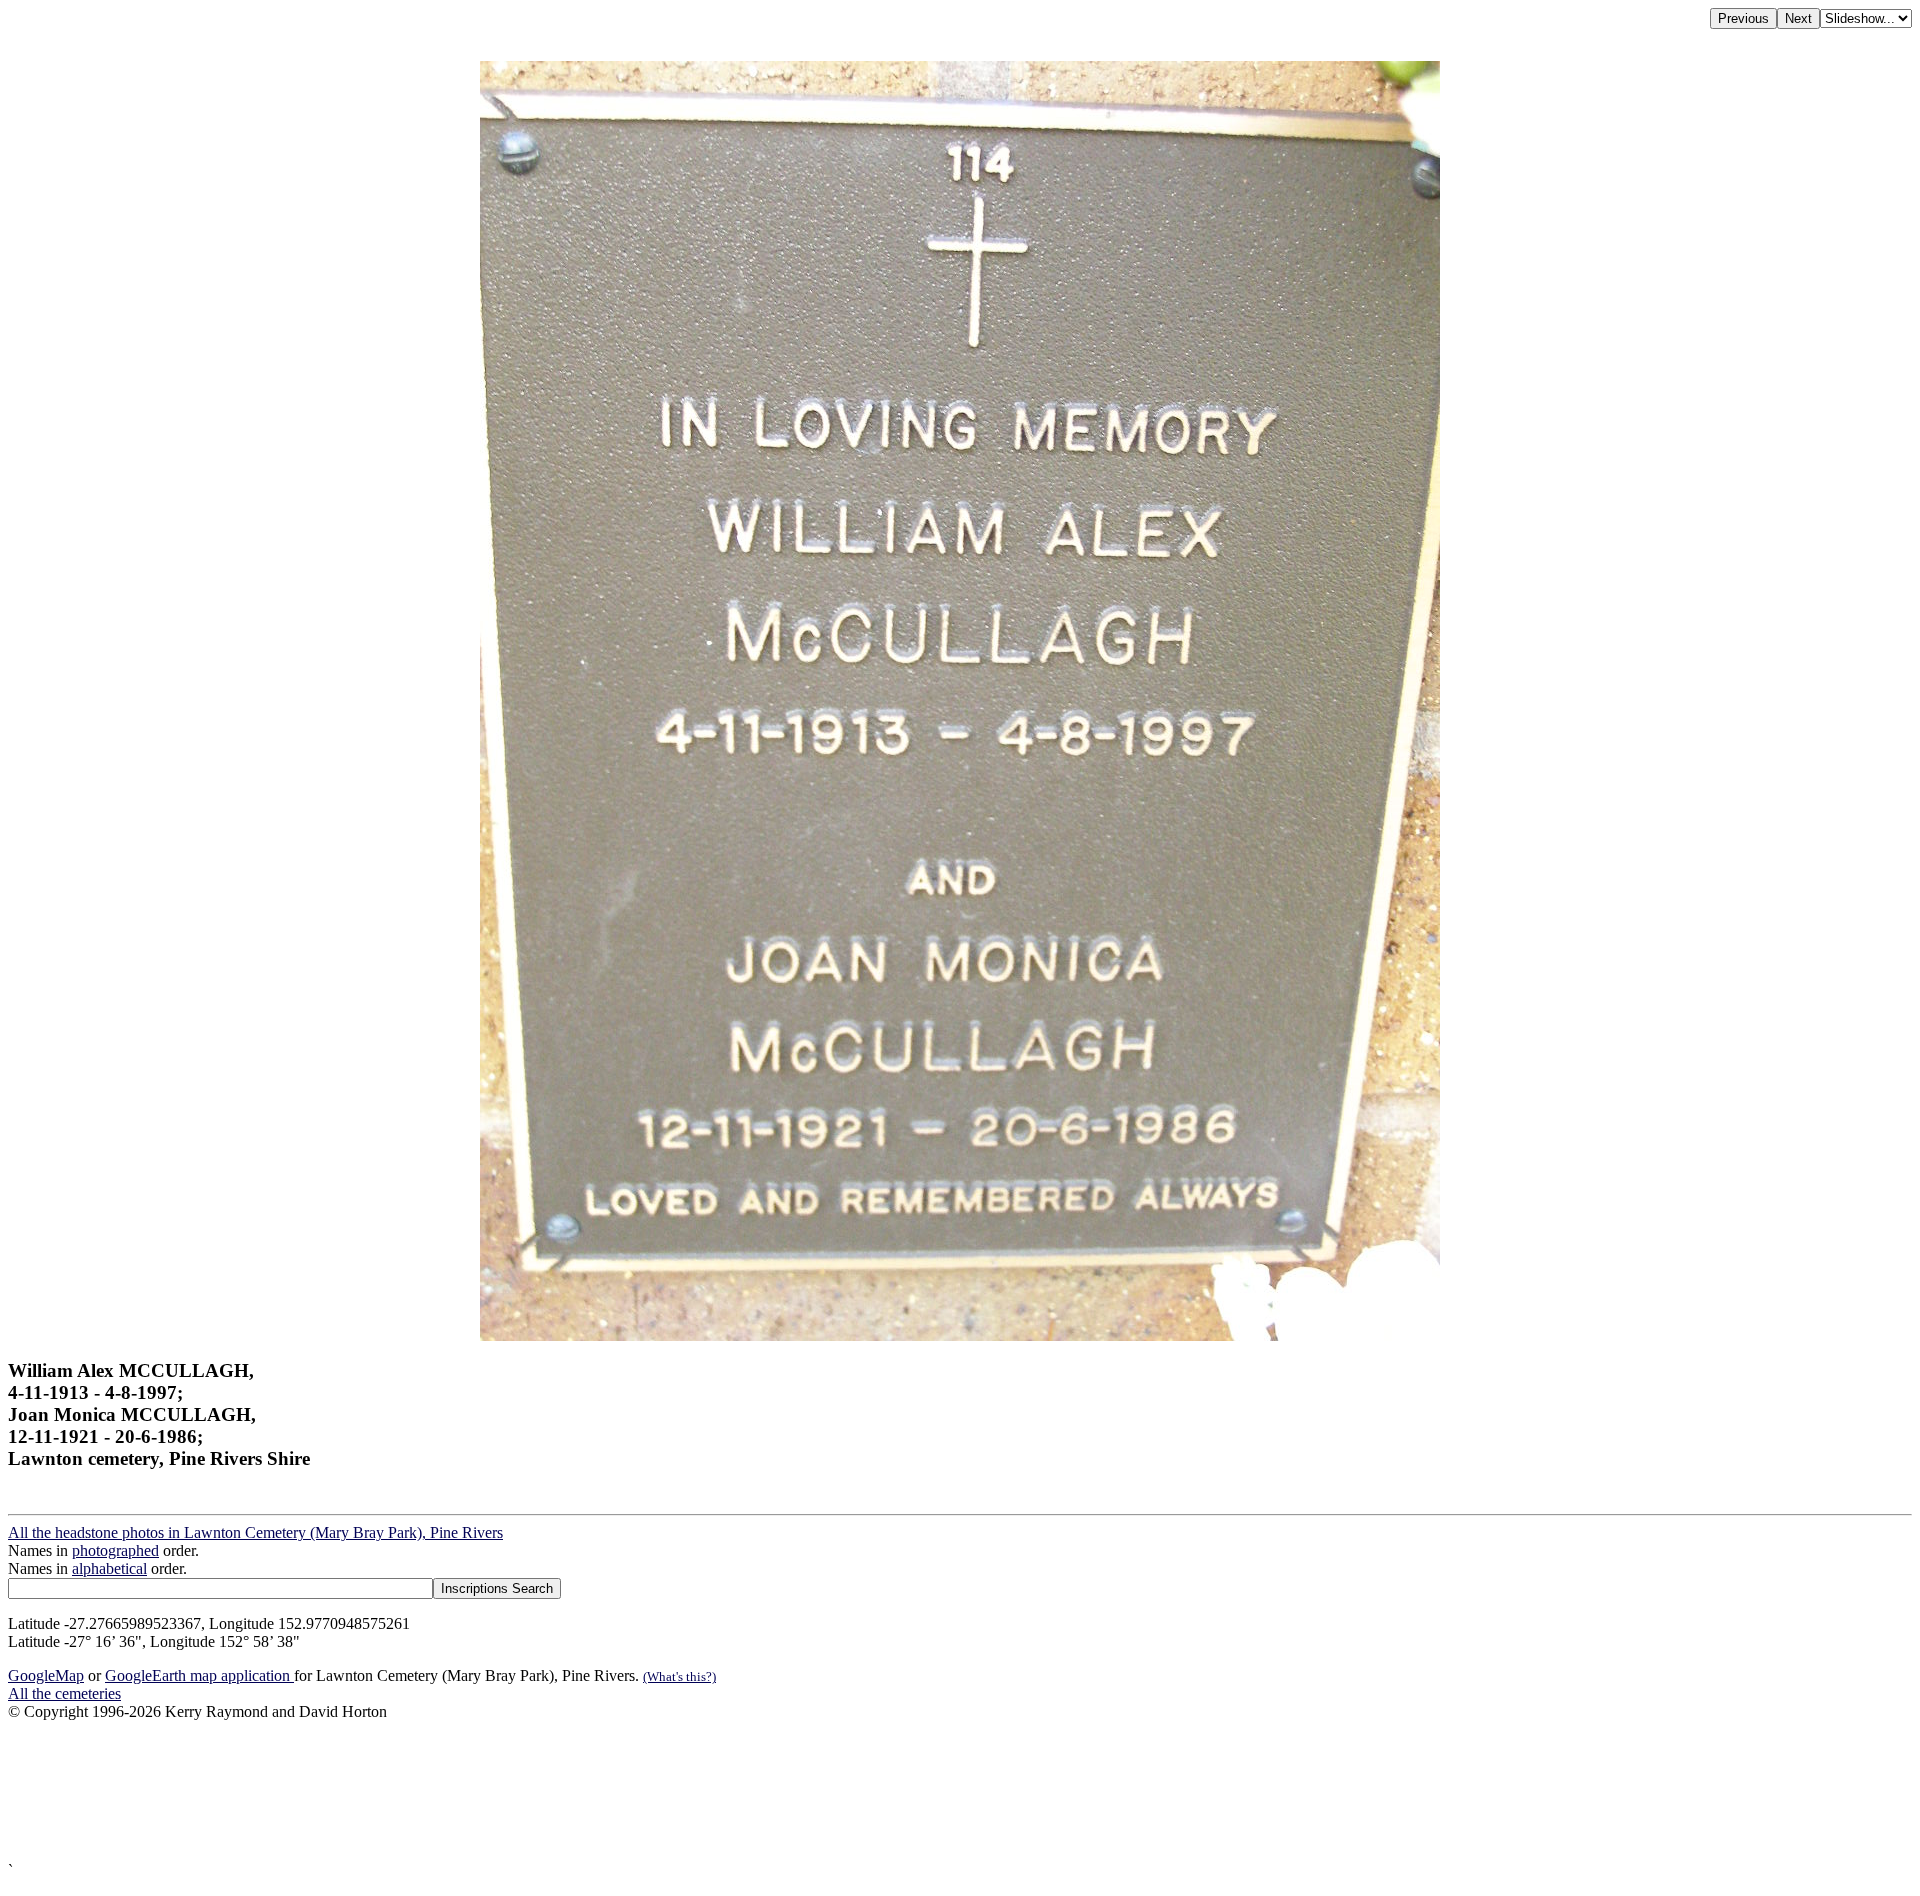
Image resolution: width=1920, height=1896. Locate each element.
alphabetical (109, 1568)
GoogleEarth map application (199, 1675)
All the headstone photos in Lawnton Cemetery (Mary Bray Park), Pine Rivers (255, 1532)
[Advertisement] (608, 1791)
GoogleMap (46, 1675)
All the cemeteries (64, 1693)
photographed (115, 1550)
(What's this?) (679, 1676)
